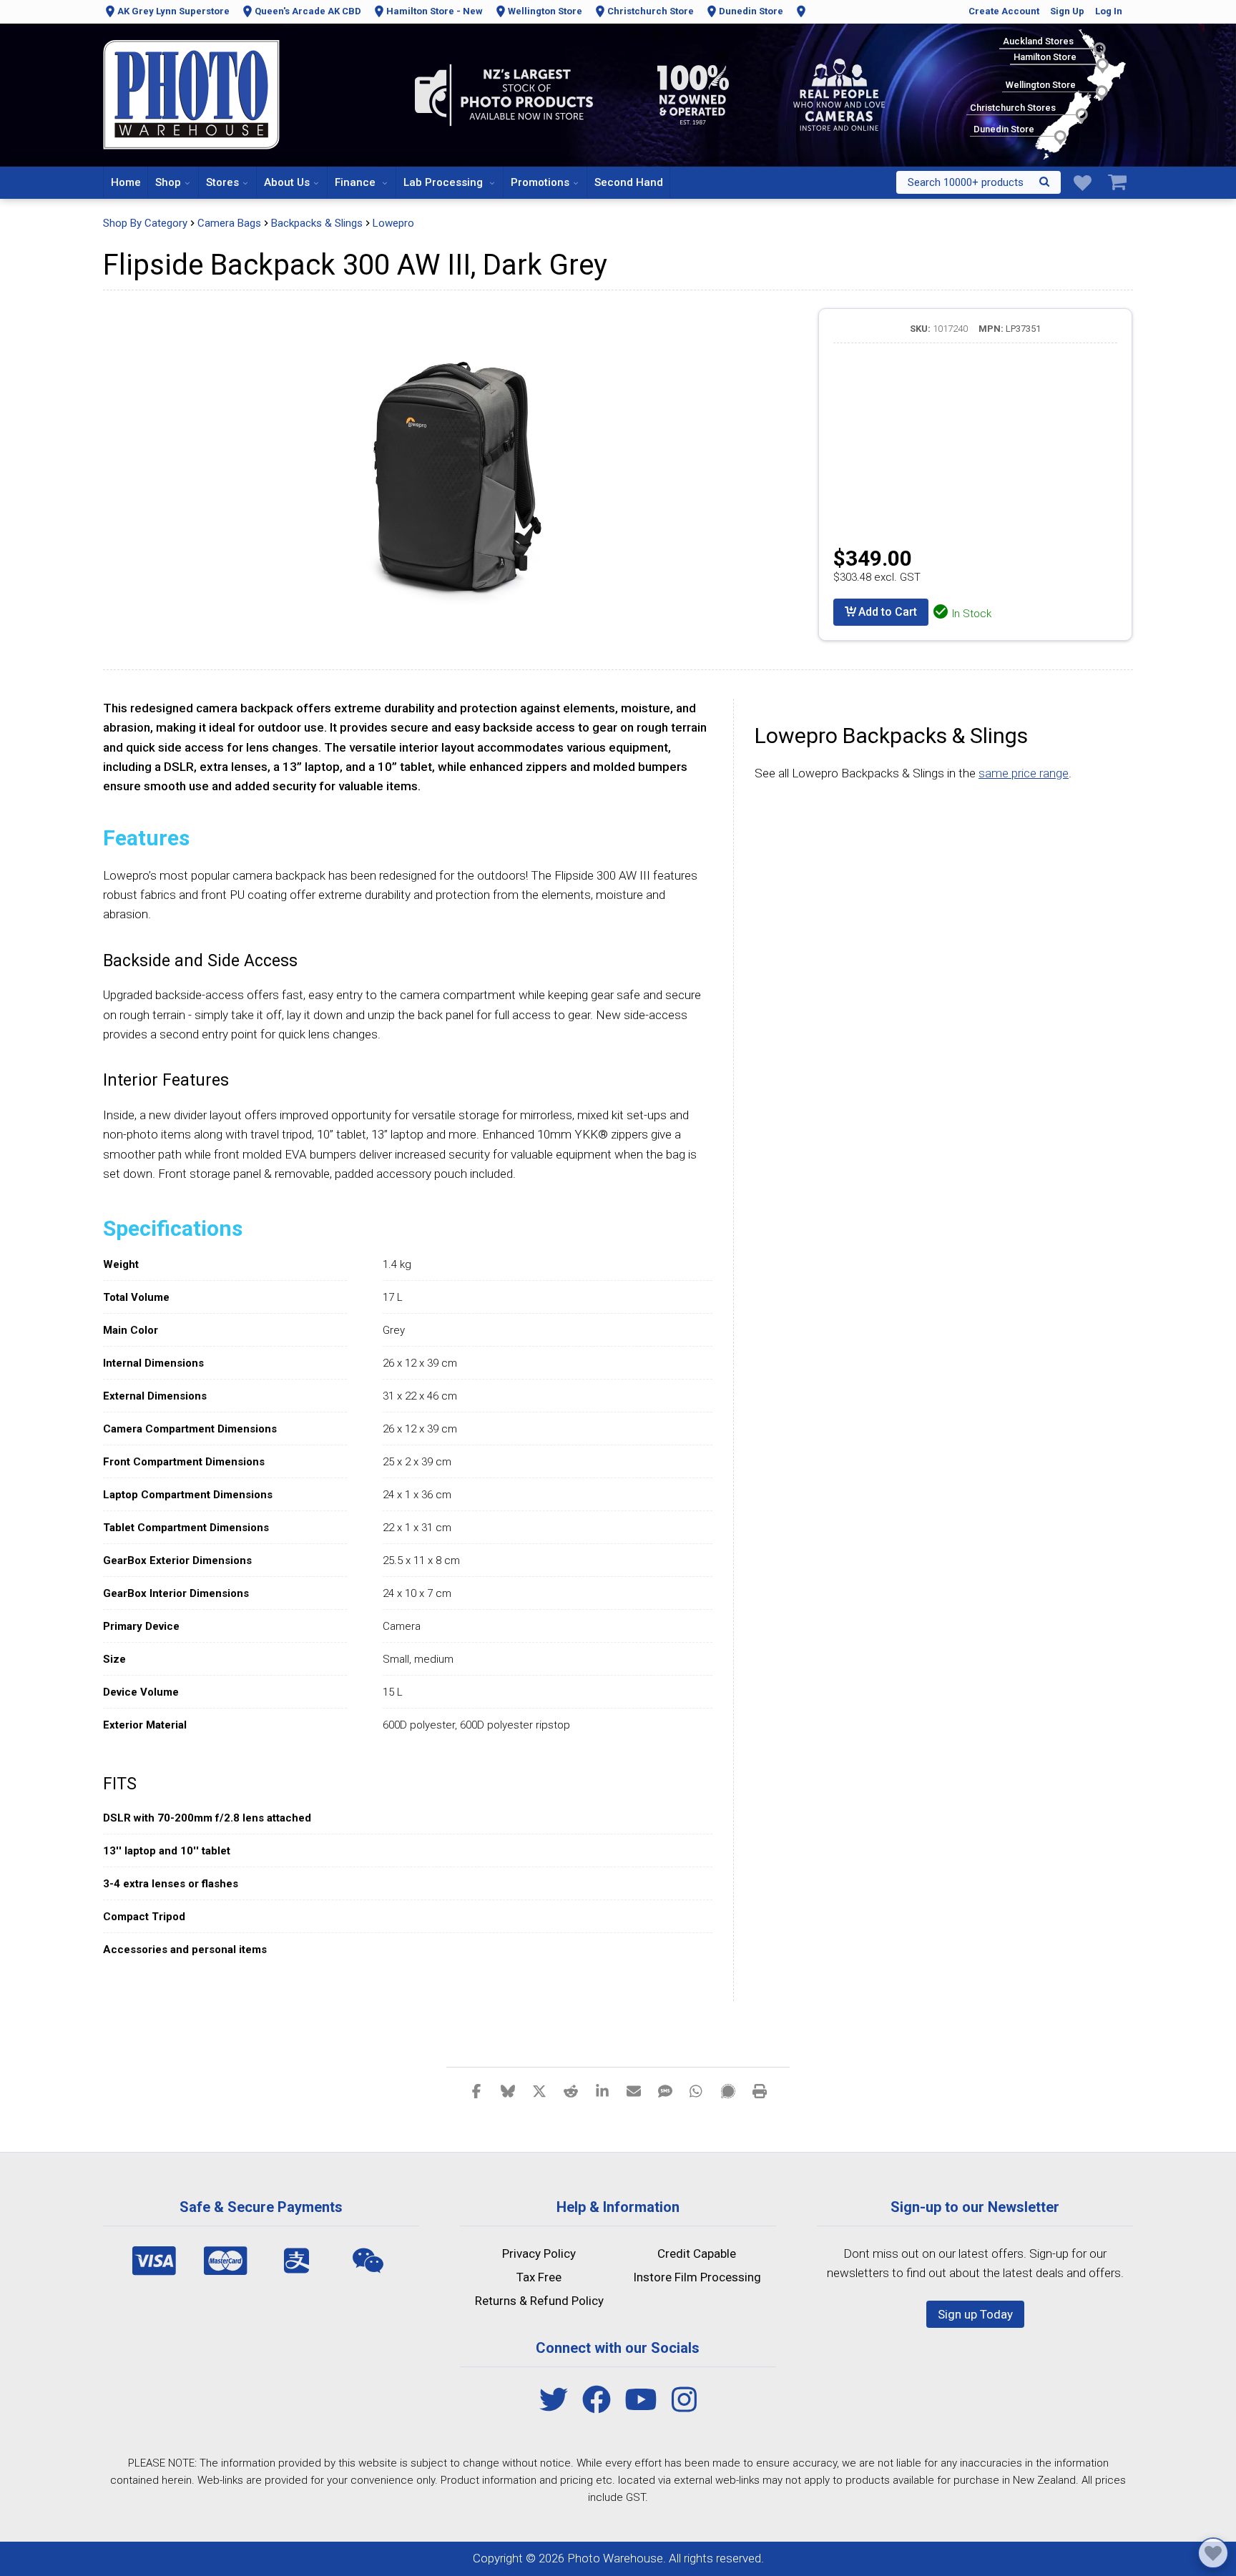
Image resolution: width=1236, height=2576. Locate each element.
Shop (168, 182)
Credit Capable (697, 2253)
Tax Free (539, 2277)
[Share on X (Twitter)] (539, 2090)
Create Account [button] (1004, 11)
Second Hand (629, 182)
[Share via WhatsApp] (697, 2090)
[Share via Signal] (728, 2090)
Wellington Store (545, 11)
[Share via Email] (634, 2090)
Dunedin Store (751, 11)
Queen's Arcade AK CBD (308, 11)
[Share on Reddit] (571, 2090)
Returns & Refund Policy (539, 2301)
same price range (1024, 773)
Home (126, 182)
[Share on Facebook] (476, 2090)
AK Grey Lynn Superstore (173, 11)
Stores (222, 182)
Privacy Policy (539, 2253)
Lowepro (393, 223)
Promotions (540, 182)
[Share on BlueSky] (508, 2090)
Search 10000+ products (966, 182)
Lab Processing (445, 182)
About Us (287, 182)
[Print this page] (760, 2090)
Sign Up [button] (1067, 11)
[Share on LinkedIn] (602, 2090)
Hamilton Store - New (435, 11)
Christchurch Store (651, 11)
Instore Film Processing (697, 2277)
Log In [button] (1109, 11)
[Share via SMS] (665, 2090)
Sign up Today (975, 2314)
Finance (357, 182)
